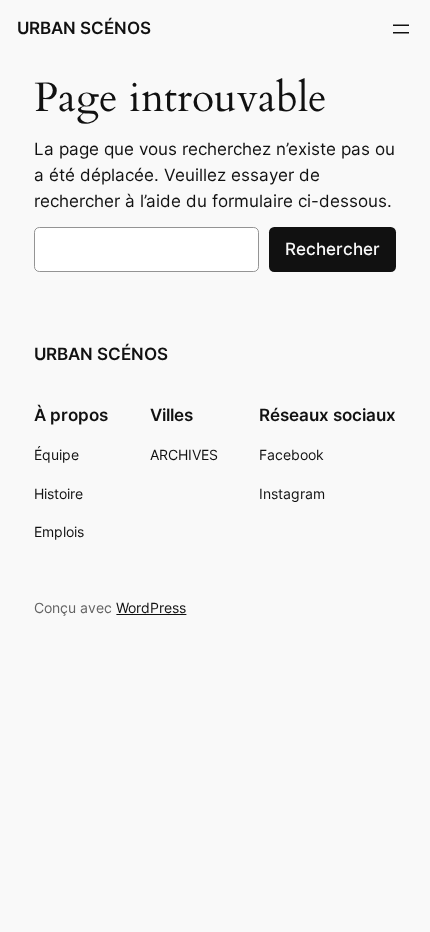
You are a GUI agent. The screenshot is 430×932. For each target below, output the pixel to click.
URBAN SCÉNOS (84, 28)
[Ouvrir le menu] (401, 29)
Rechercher (332, 249)
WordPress (151, 607)
